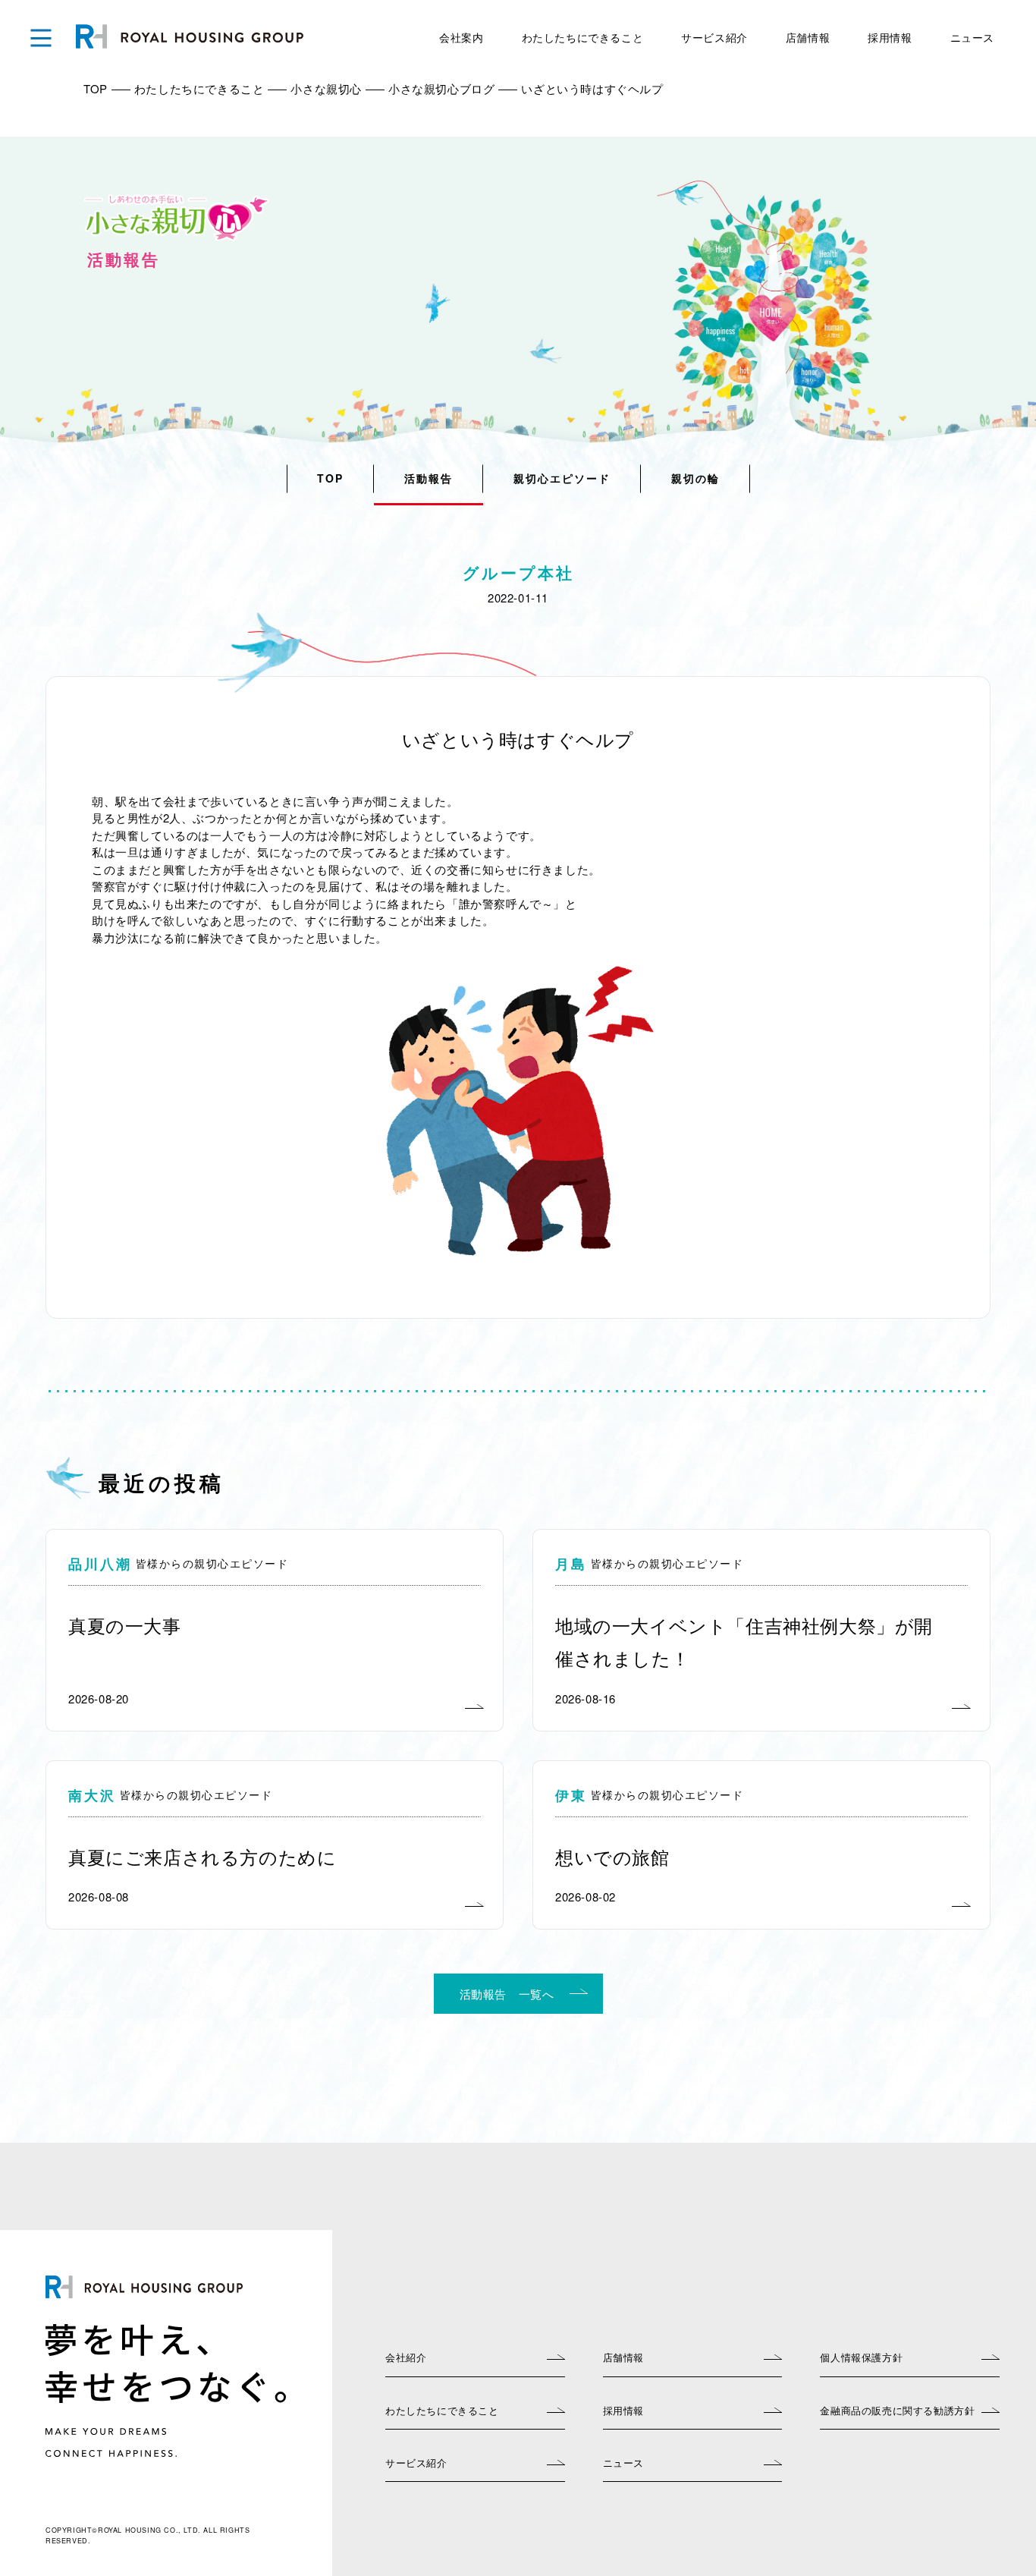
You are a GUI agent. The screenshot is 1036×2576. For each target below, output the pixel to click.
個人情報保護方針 (861, 2357)
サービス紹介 (714, 37)
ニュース (972, 37)
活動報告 (429, 478)
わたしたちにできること (583, 37)
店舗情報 (808, 37)
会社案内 (461, 37)
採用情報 (890, 37)
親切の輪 (695, 478)
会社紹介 (406, 2357)
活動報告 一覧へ (507, 1994)
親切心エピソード (562, 478)
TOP (330, 478)
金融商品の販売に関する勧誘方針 (897, 2410)
